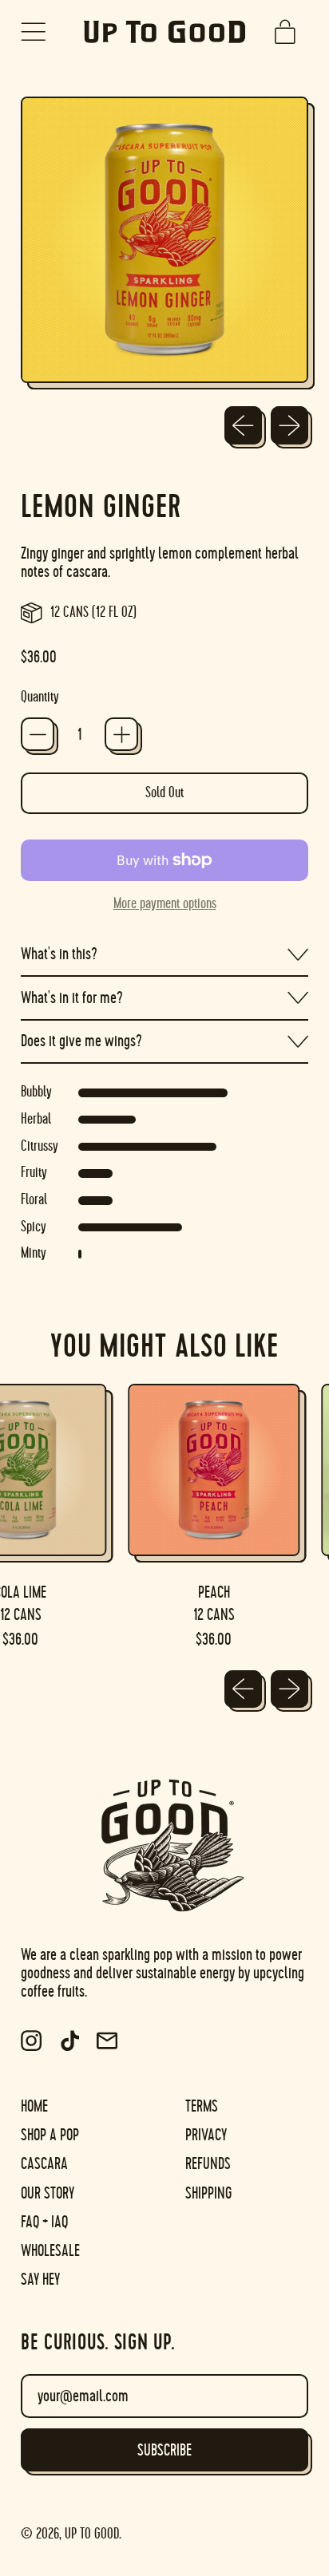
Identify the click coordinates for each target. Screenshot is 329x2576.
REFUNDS (208, 2164)
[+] (121, 734)
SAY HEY (40, 2280)
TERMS (202, 2106)
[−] (38, 734)
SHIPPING (208, 2193)
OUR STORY (48, 2193)
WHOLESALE (50, 2251)
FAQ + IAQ (44, 2222)
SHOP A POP (50, 2135)
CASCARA (44, 2164)
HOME (34, 2106)
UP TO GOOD (92, 2534)
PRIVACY (206, 2135)
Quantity (40, 697)
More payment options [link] (165, 904)
